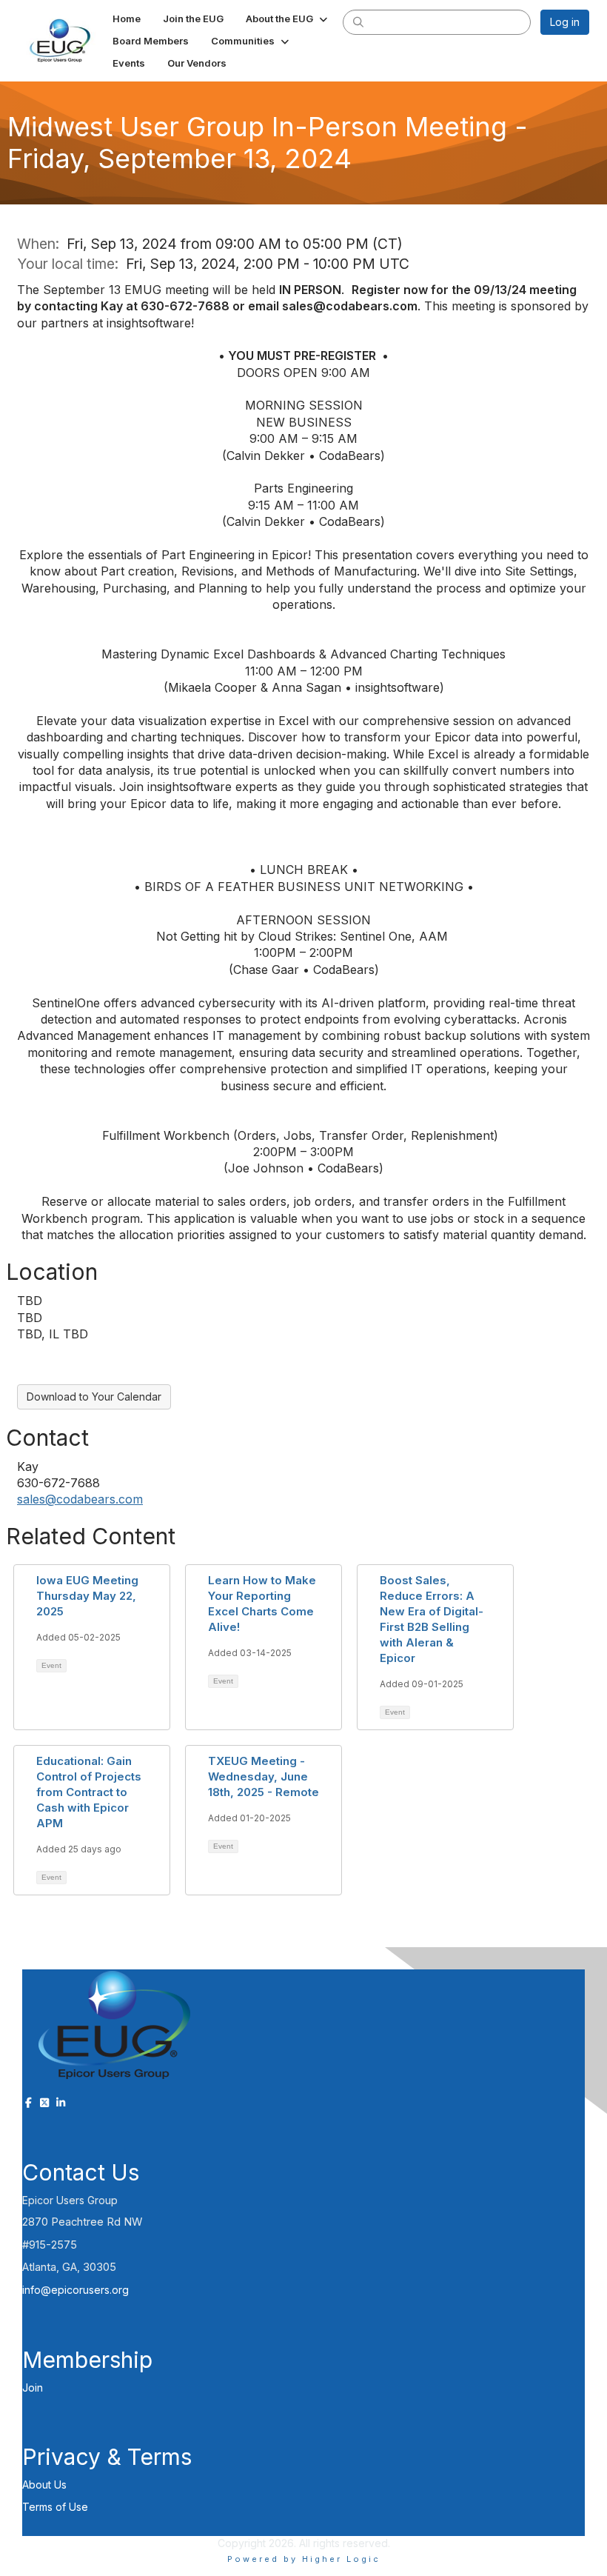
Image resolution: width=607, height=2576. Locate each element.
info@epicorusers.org (76, 2290)
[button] (288, 19)
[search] (358, 21)
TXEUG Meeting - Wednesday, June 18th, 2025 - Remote (264, 1776)
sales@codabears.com (80, 1499)
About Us (44, 2485)
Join (33, 2388)
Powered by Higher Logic (304, 2559)
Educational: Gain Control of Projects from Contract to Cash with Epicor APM (89, 1792)
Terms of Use (55, 2507)
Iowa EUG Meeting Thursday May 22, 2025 (87, 1596)
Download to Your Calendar (94, 1397)
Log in (565, 22)
